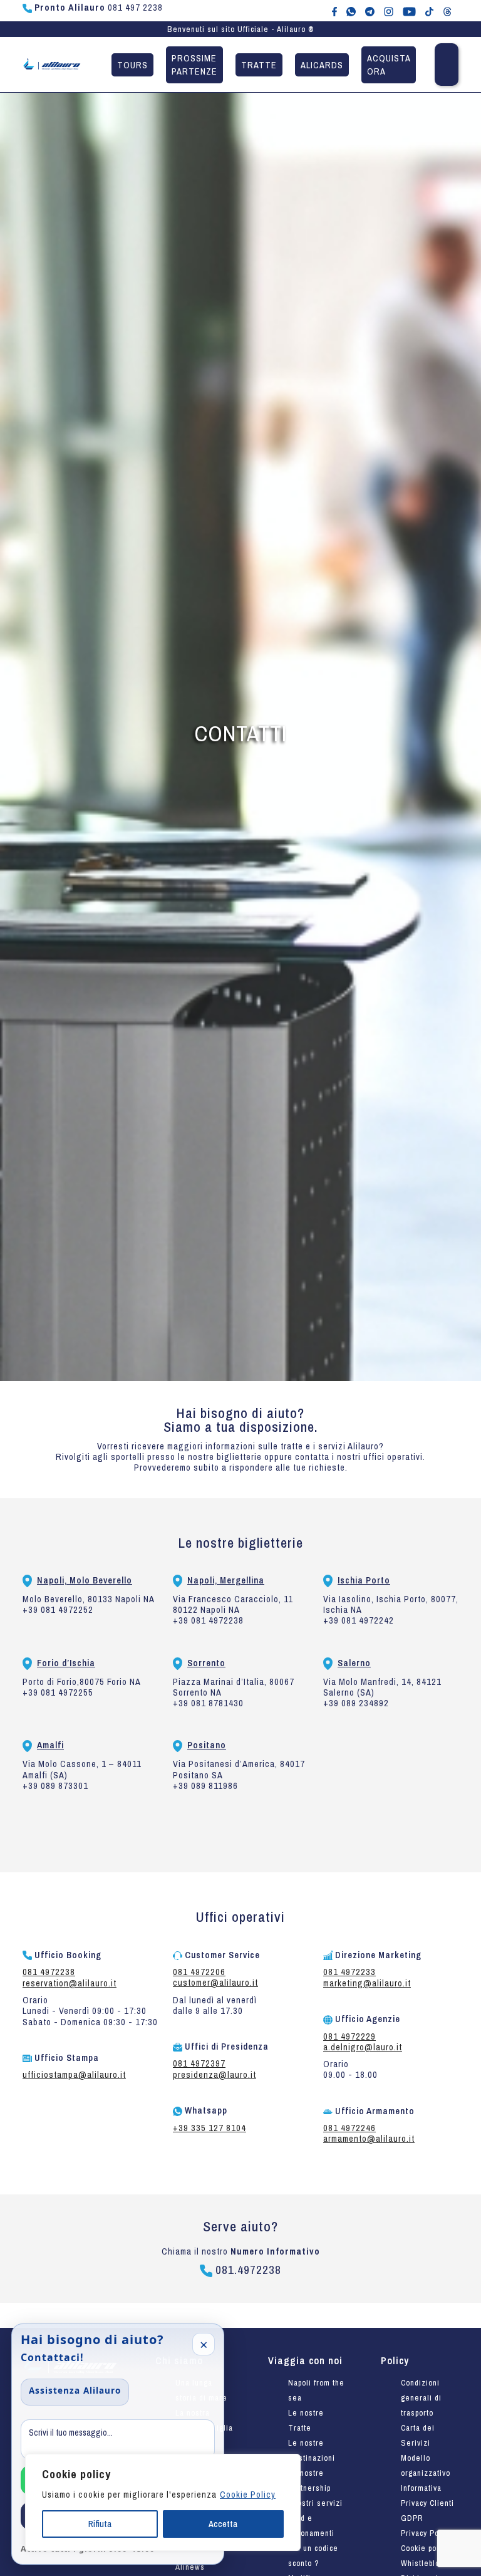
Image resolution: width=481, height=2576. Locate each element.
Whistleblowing (429, 2563)
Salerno (354, 1663)
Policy (395, 2360)
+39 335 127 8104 (209, 2128)
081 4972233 (349, 1972)
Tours (132, 65)
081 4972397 (199, 2063)
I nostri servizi (315, 2503)
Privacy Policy (426, 2533)
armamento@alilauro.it (369, 2138)
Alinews (190, 2567)
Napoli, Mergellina (226, 1580)
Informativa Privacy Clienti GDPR (427, 2503)
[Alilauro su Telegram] (370, 11)
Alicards (322, 65)
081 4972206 (199, 1972)
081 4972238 (49, 1972)
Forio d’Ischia (66, 1663)
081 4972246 (349, 2128)
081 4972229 (349, 2036)
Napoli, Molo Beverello (85, 1580)
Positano (207, 1745)
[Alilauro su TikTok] (429, 11)
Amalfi (50, 1745)
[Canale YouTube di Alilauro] (409, 11)
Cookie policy (425, 2548)
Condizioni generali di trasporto (421, 2398)
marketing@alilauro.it (367, 1983)
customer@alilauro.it (215, 1982)
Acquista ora (389, 65)
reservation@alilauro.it (70, 1983)
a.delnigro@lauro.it (363, 2047)
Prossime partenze (194, 65)
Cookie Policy (248, 2495)
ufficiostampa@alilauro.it (74, 2074)
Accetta (223, 2524)
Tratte (259, 65)
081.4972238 (247, 2270)
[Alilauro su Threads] (447, 11)
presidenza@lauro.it (215, 2074)
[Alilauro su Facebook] (334, 11)
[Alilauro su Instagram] (389, 11)
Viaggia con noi (305, 2360)
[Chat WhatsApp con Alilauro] (351, 11)
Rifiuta (100, 2524)
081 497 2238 (99, 8)
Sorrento (206, 1663)
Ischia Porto (364, 1580)
